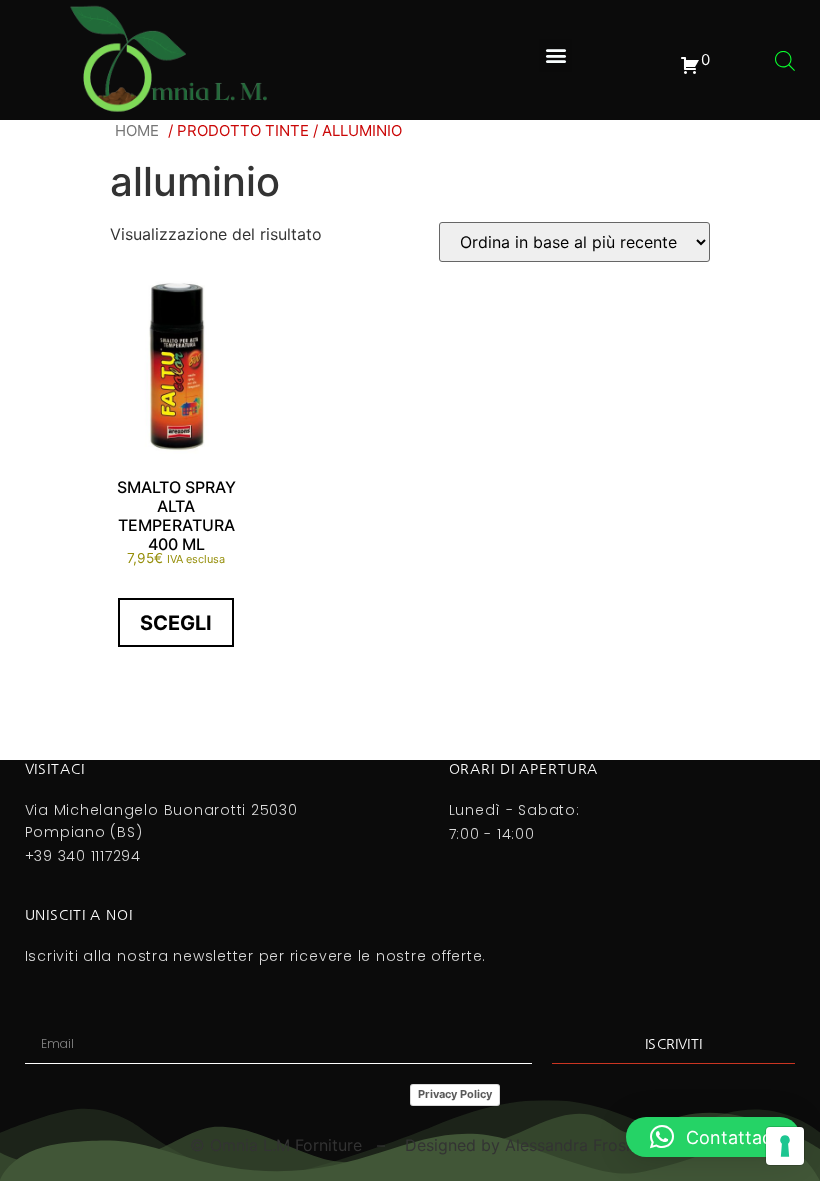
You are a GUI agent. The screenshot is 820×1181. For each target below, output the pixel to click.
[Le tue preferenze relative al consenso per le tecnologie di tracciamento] (785, 1146)
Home (137, 130)
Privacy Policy (455, 1094)
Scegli (176, 623)
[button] (555, 55)
